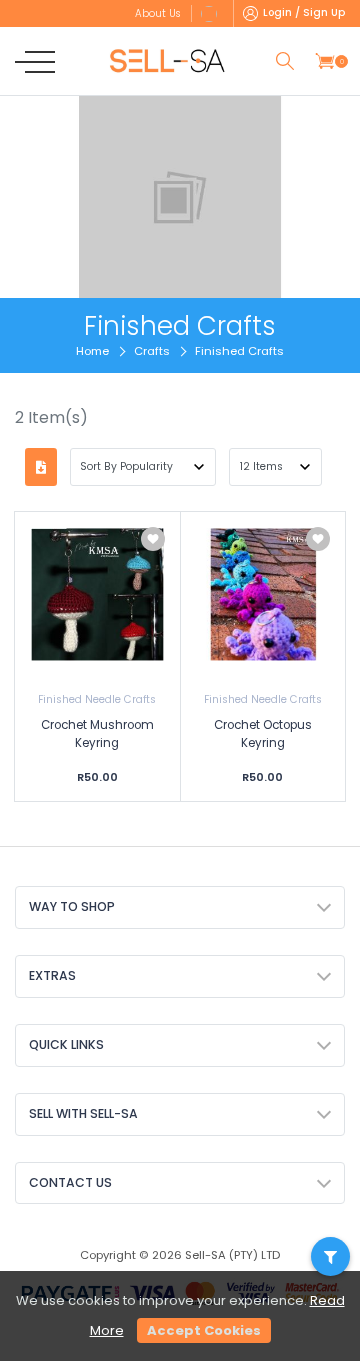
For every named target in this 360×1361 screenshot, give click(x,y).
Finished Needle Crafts (97, 699)
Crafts (152, 351)
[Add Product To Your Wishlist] (153, 539)
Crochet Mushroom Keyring (97, 734)
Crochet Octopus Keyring (263, 734)
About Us (157, 13)
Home (92, 351)
